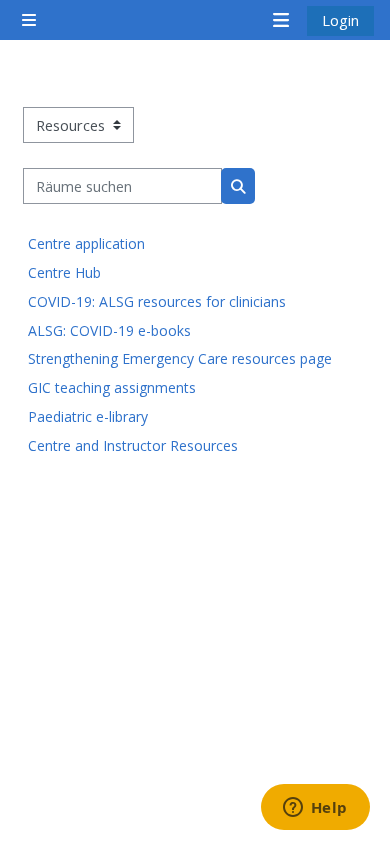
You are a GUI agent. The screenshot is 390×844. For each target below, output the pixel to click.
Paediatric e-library (88, 416)
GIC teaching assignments (112, 387)
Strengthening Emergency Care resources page (180, 358)
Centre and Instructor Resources (133, 445)
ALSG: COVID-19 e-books (109, 330)
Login (340, 20)
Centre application (86, 243)
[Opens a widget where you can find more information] (315, 809)
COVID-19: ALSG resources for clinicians (157, 301)
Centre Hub (64, 272)
